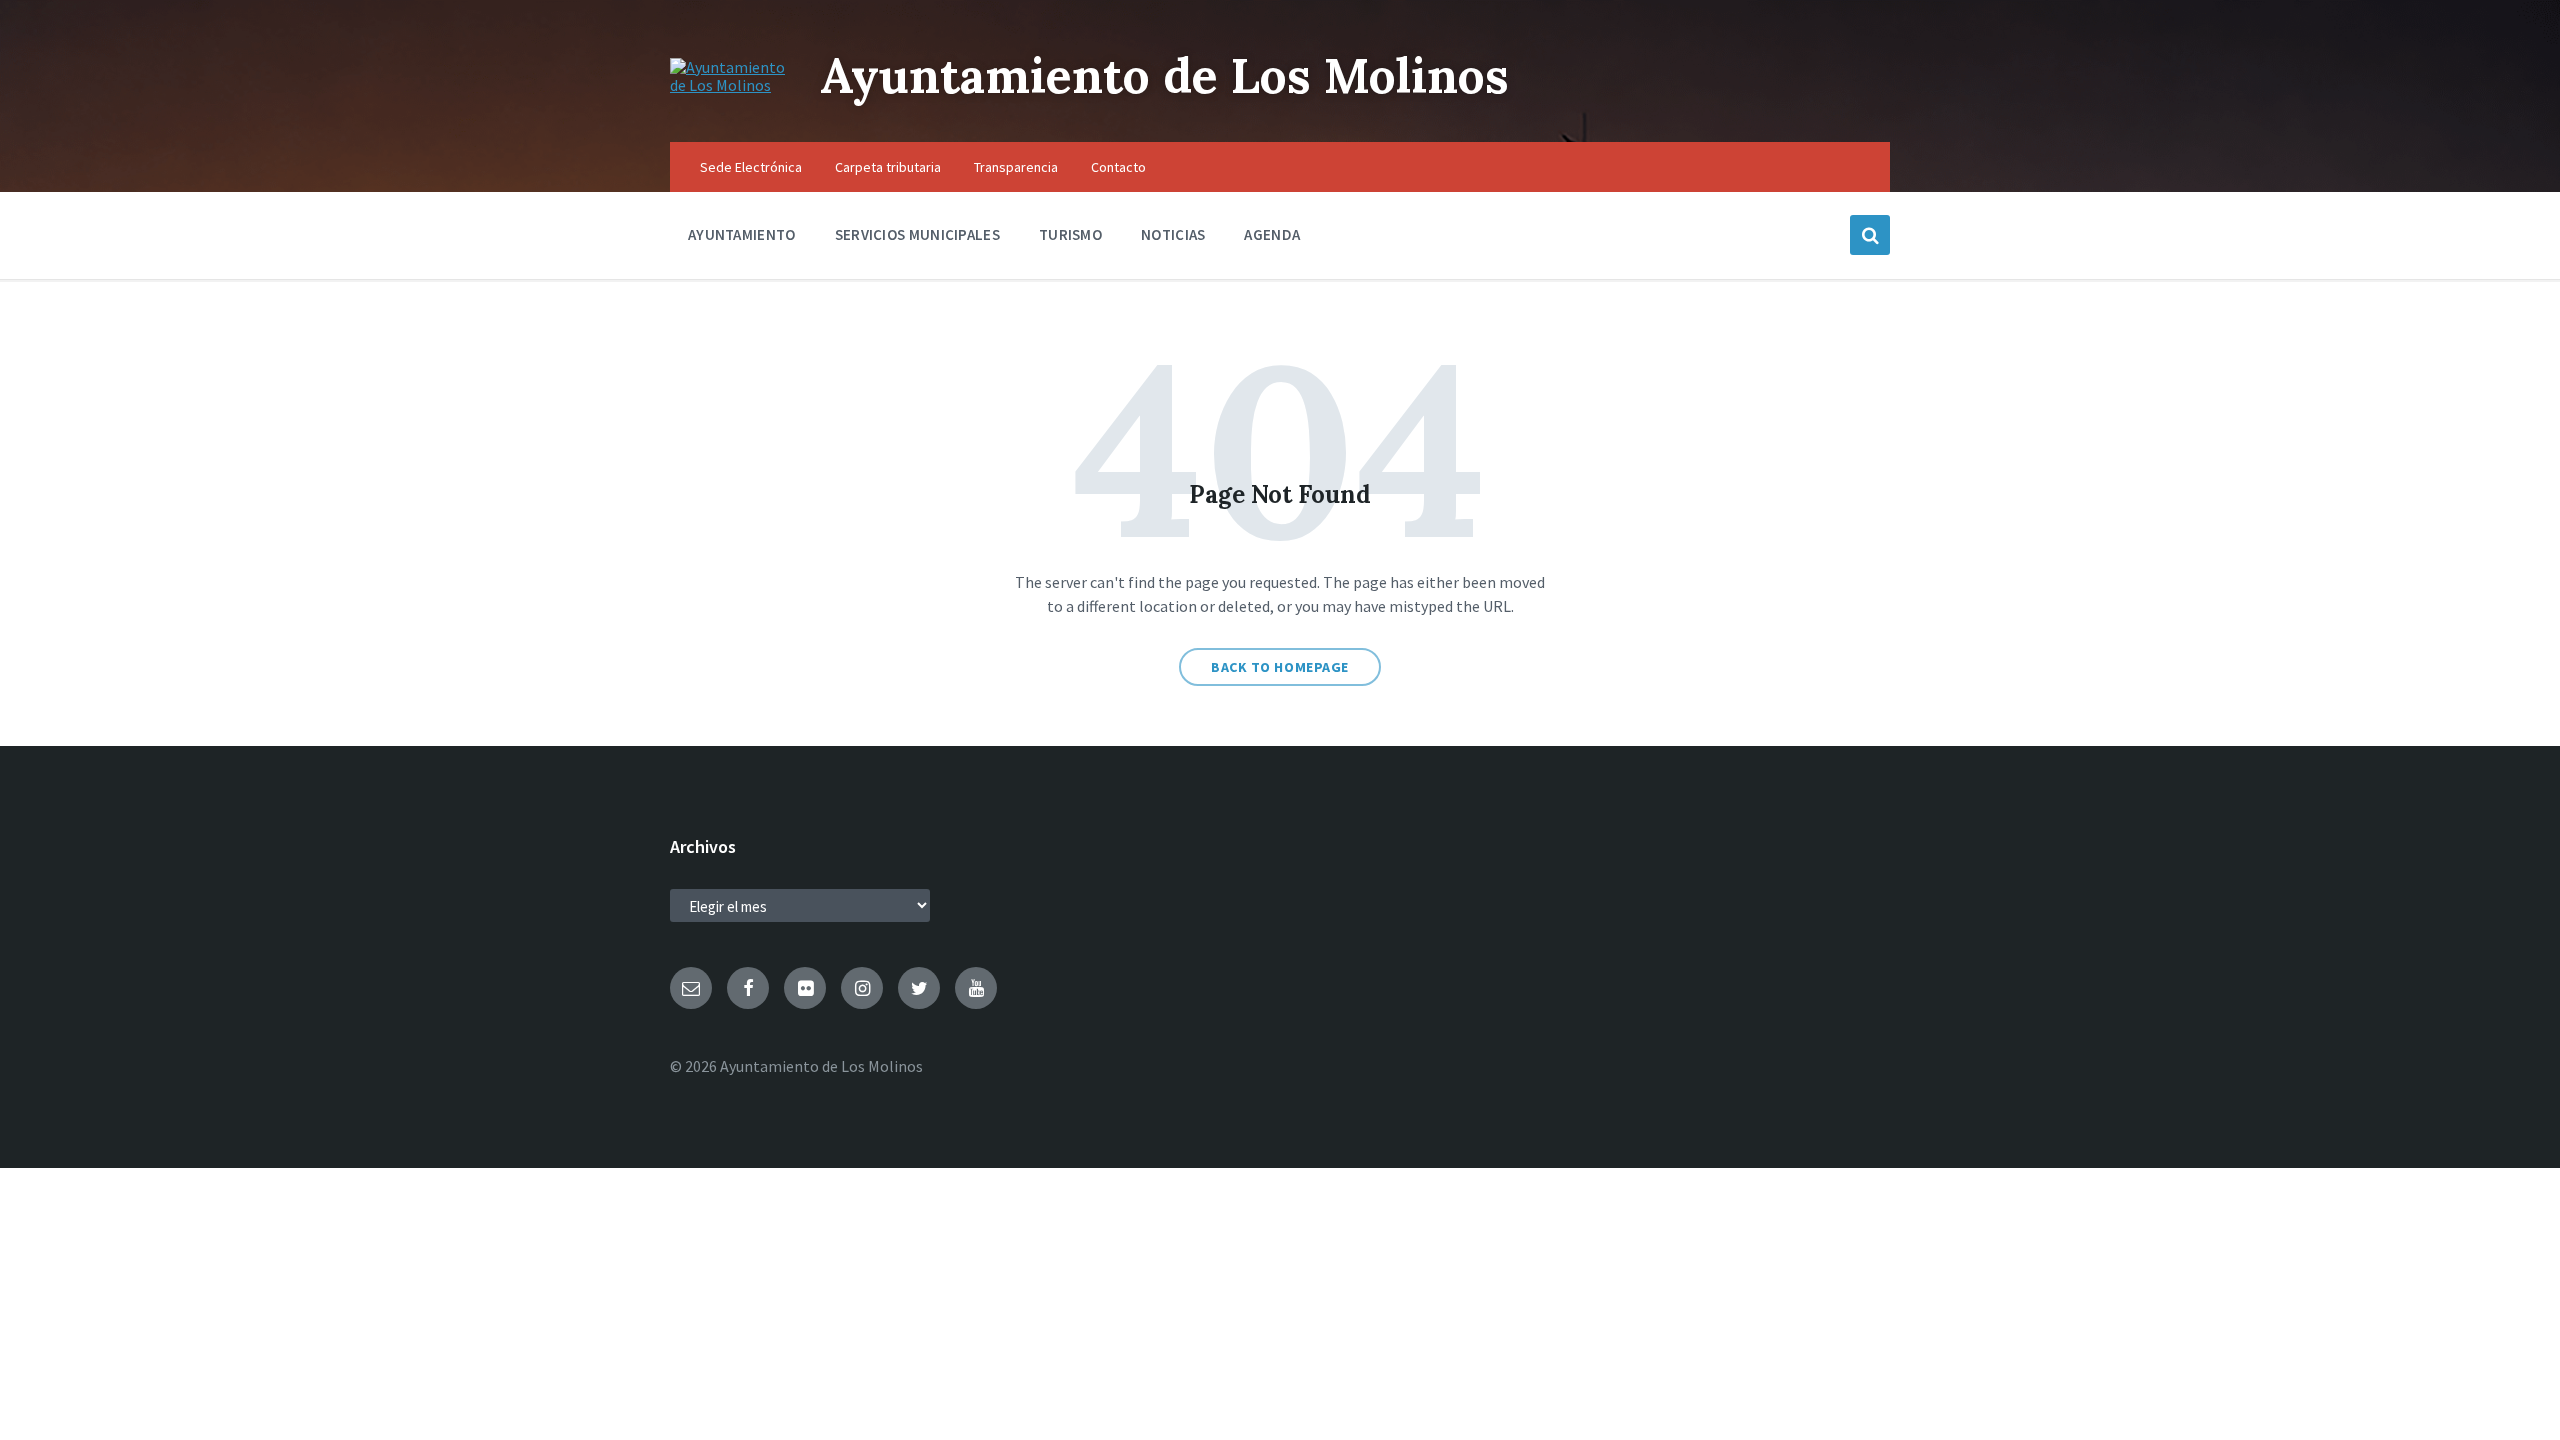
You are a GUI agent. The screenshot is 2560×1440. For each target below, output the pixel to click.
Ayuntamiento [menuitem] (742, 234)
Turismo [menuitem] (1070, 234)
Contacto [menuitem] (1118, 167)
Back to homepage (1280, 667)
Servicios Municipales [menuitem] (917, 234)
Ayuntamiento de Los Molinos (1164, 75)
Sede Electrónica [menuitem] (751, 167)
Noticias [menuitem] (1173, 234)
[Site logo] (730, 85)
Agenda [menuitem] (1272, 234)
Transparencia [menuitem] (1016, 167)
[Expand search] (1870, 235)
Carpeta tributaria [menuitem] (888, 167)
